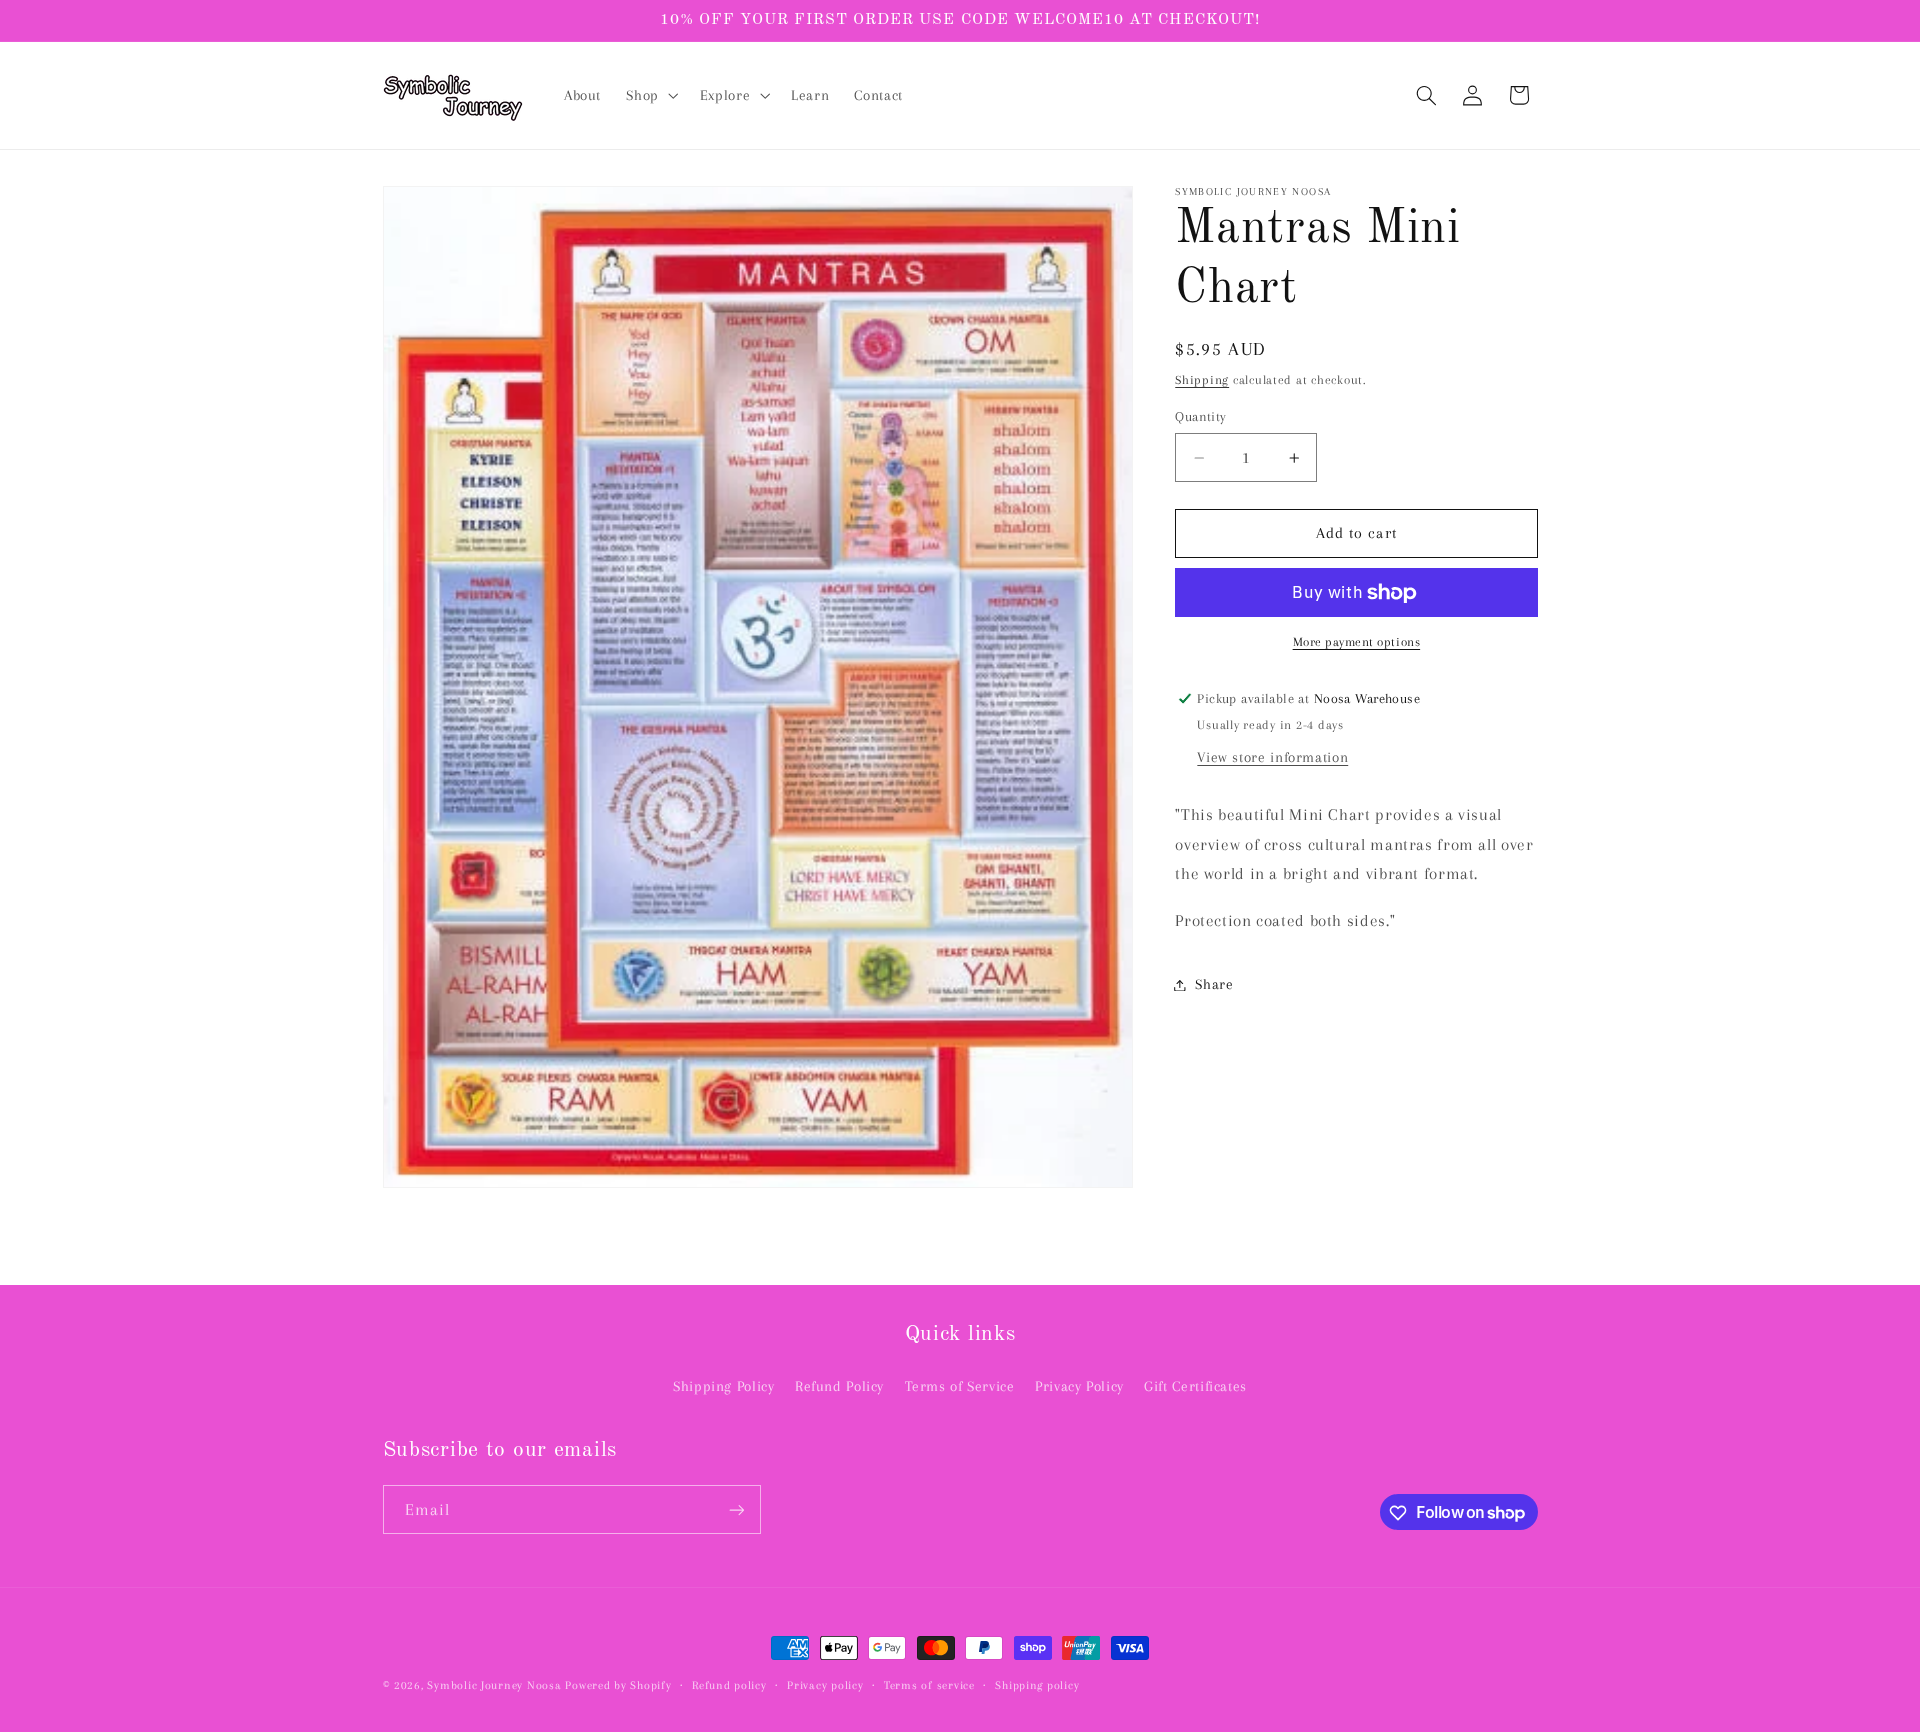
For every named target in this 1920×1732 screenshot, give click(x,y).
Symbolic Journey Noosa (494, 1685)
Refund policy (729, 1685)
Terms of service (929, 1685)
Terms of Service (960, 1387)
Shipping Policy (723, 1387)
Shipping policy (1037, 1685)
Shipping (1202, 380)
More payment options (1357, 643)
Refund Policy (839, 1387)
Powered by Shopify (618, 1685)
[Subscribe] (736, 1510)
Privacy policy (825, 1685)
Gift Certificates (1195, 1387)
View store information (1272, 758)
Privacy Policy (1079, 1387)
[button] (650, 96)
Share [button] (1214, 984)
